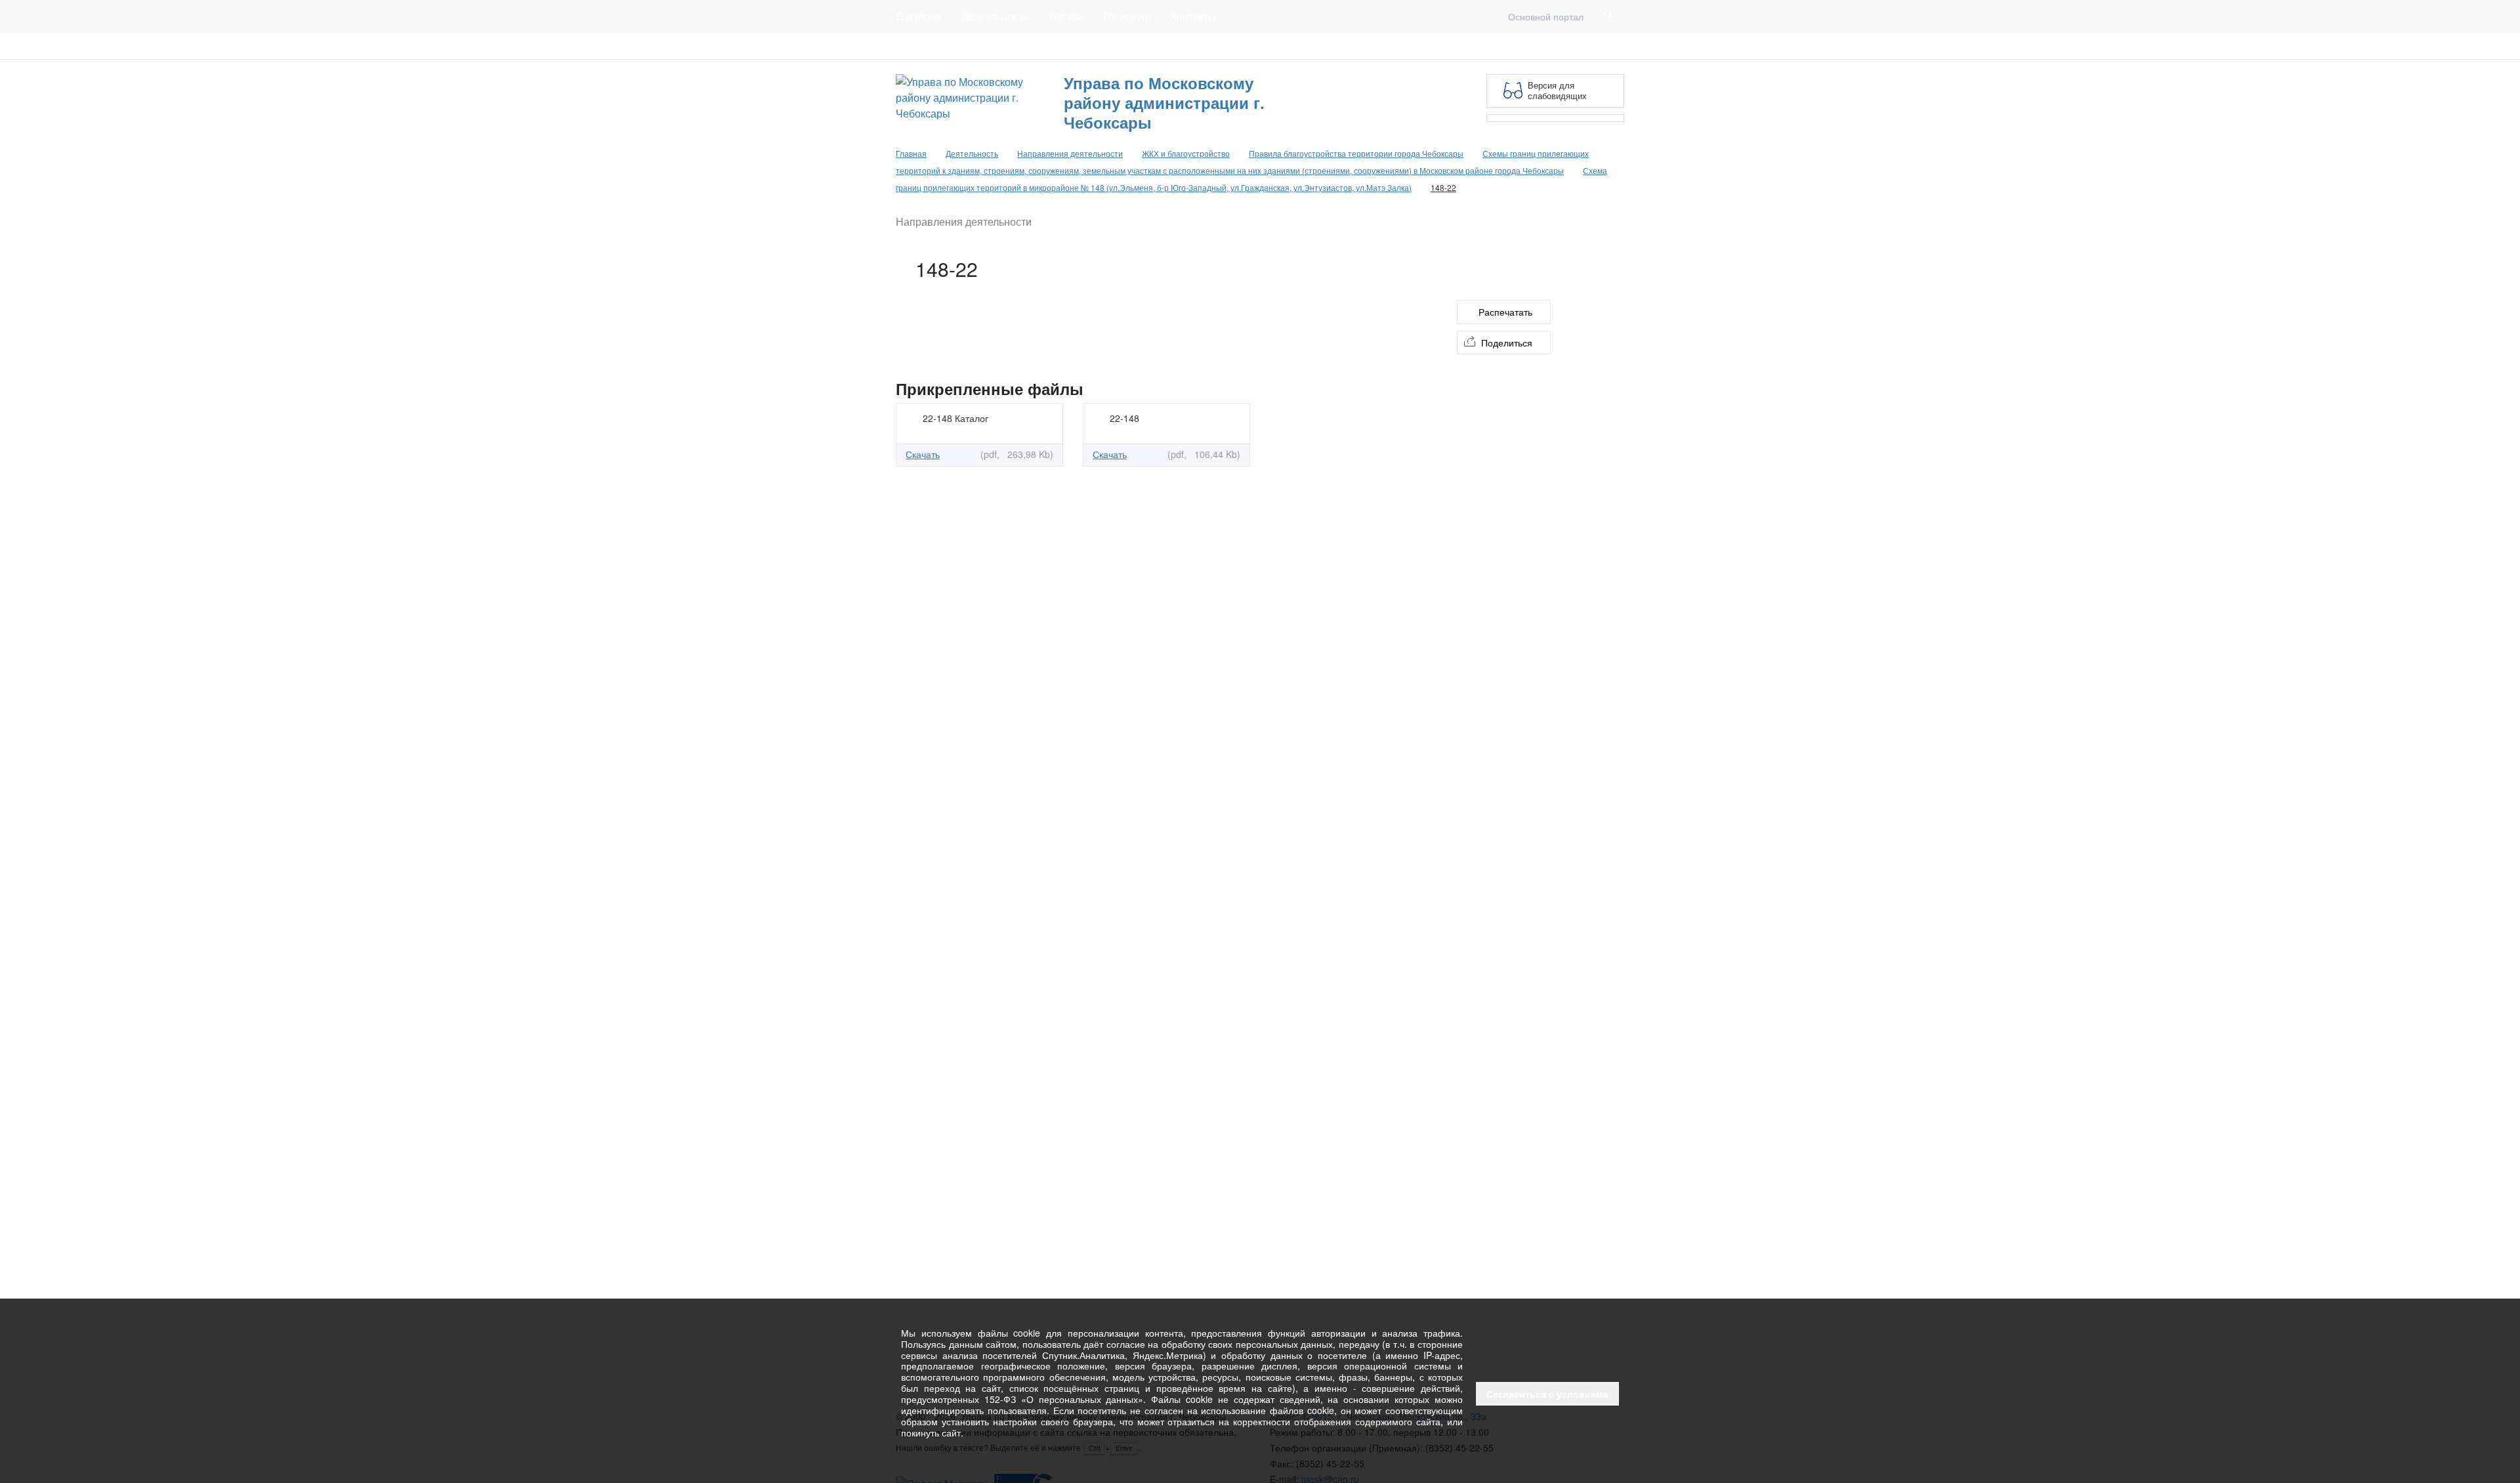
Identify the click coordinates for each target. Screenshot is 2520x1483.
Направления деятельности (1070, 153)
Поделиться (1507, 343)
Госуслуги (1127, 16)
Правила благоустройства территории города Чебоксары (1356, 153)
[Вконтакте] (1595, 46)
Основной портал (1546, 16)
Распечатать (1505, 312)
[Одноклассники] (1616, 46)
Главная (1055, 46)
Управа (1066, 16)
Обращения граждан (1137, 46)
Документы (994, 46)
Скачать (923, 454)
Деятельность (995, 16)
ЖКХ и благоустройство (1186, 153)
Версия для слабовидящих (1557, 90)
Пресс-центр (923, 46)
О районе (919, 16)
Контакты (1193, 16)
